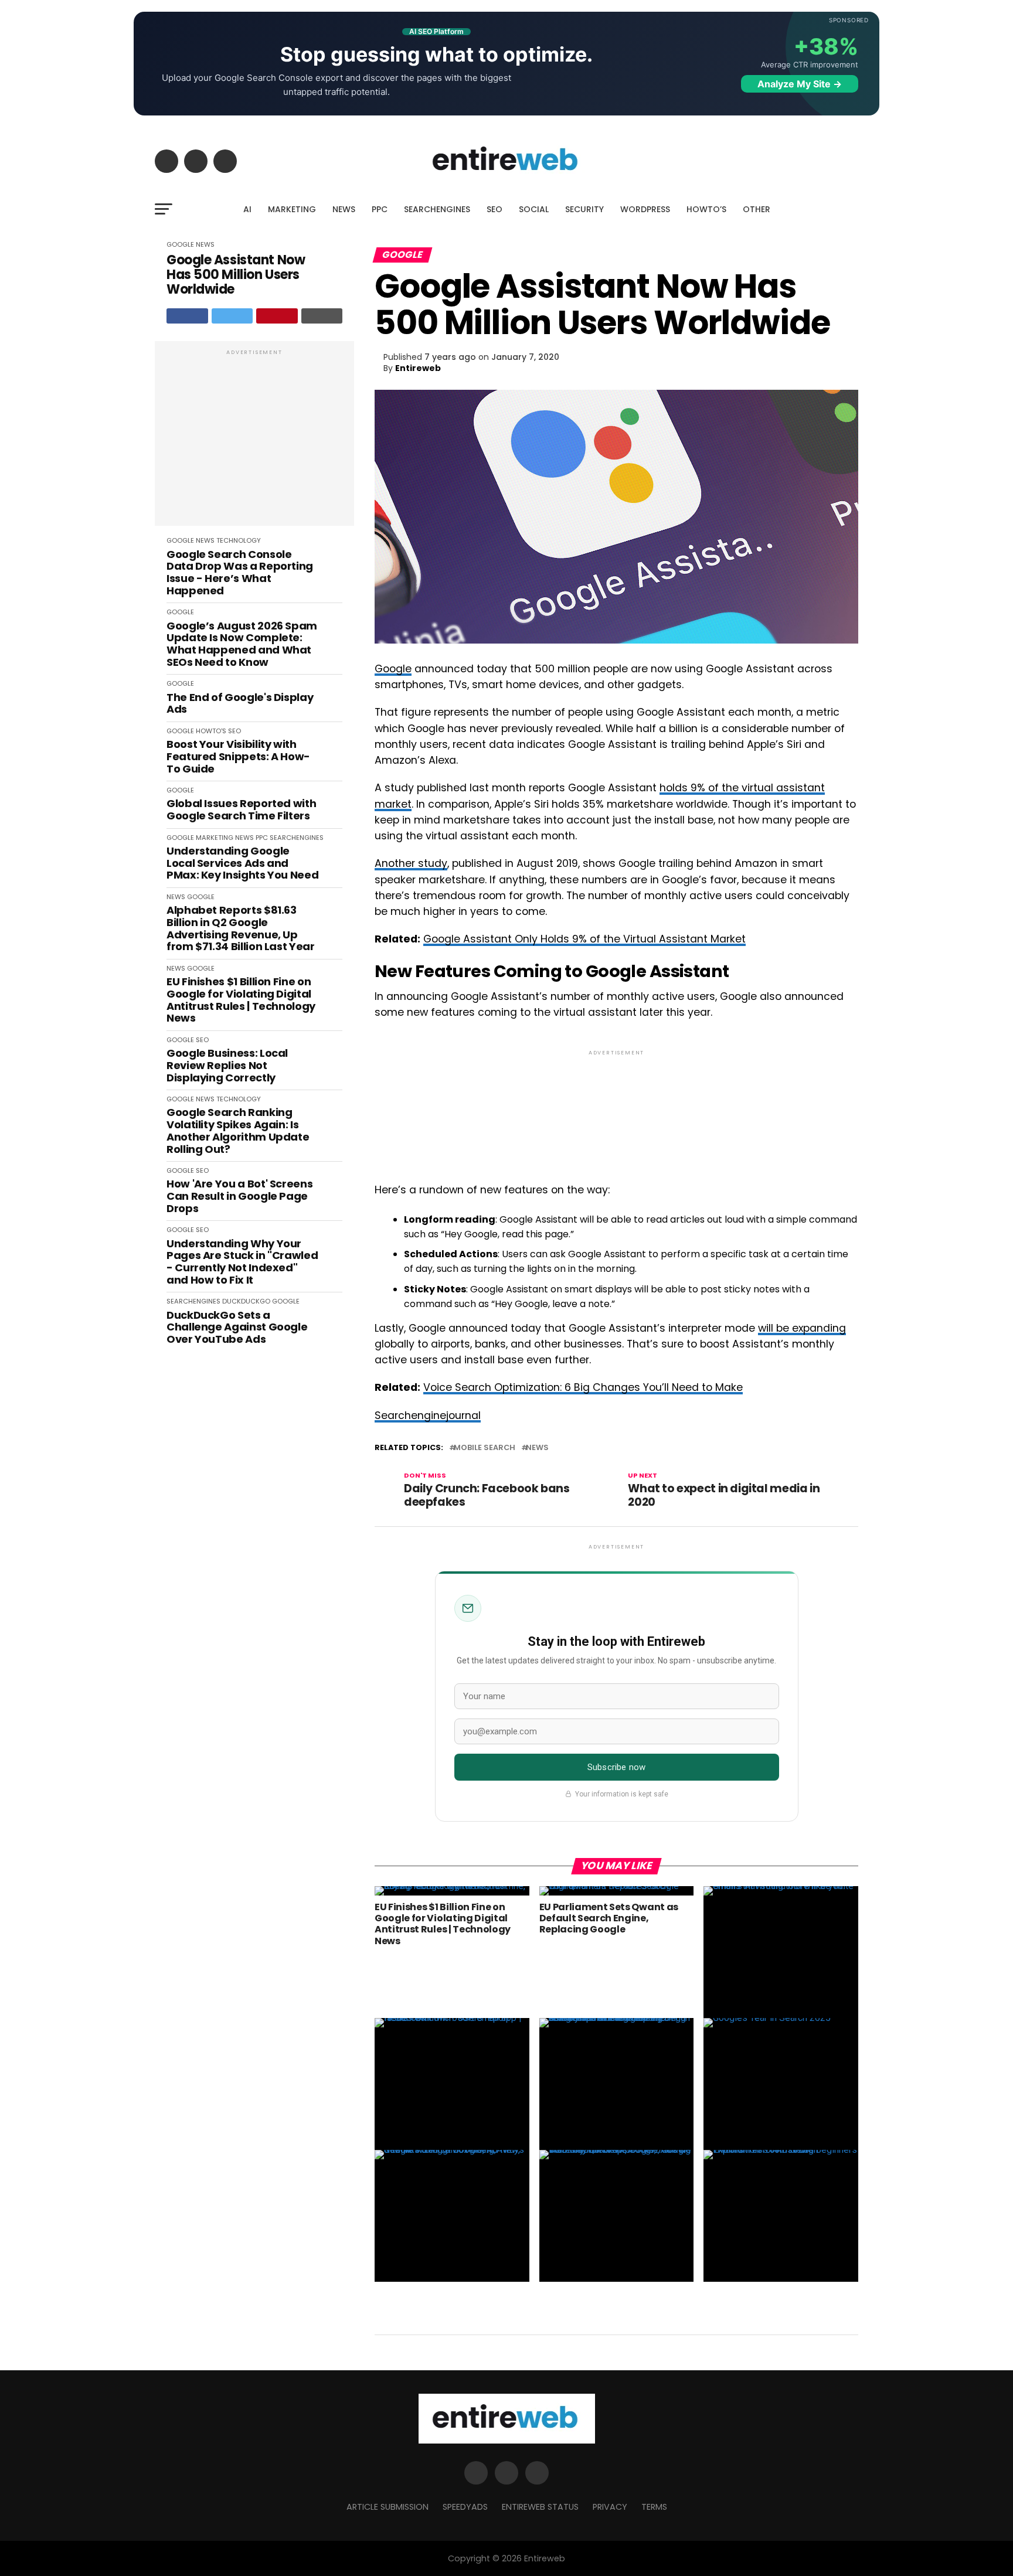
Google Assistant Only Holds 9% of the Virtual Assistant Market (584, 939)
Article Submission (387, 2507)
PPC (380, 209)
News (537, 1448)
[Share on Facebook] (187, 316)
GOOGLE (180, 244)
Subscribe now (616, 1767)
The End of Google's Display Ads (240, 704)
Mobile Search (485, 1448)
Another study (411, 863)
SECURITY (584, 209)
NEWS (344, 209)
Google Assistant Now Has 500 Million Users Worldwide (236, 275)
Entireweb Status (540, 2507)
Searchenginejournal (428, 1415)
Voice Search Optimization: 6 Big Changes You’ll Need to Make (583, 1387)
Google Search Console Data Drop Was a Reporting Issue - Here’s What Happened (240, 573)
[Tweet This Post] (232, 316)
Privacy (610, 2507)
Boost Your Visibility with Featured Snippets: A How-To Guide (238, 757)
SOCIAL (534, 209)
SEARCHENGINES (437, 209)
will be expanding (802, 1328)
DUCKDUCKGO (246, 1301)
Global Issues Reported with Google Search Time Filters (241, 810)
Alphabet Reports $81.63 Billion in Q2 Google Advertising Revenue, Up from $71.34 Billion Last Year (241, 929)
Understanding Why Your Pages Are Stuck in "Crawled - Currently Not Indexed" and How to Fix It (242, 1262)
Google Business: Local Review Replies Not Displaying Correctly (227, 1066)
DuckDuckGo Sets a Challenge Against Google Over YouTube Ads (237, 1328)
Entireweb (418, 368)
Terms (654, 2507)
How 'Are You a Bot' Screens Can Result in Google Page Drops (239, 1196)
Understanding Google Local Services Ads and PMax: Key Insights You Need (242, 863)
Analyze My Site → (800, 84)
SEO (494, 209)
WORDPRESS (645, 209)
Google (393, 669)
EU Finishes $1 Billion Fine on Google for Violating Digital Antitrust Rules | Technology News (241, 1000)
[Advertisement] (254, 440)
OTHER (757, 209)
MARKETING (292, 209)
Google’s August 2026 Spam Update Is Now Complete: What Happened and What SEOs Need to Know (242, 644)
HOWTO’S (706, 209)
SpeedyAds (465, 2507)
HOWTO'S (211, 731)
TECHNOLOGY (239, 540)
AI (247, 209)
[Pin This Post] (277, 316)
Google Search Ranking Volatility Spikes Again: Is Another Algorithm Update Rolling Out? (238, 1131)
